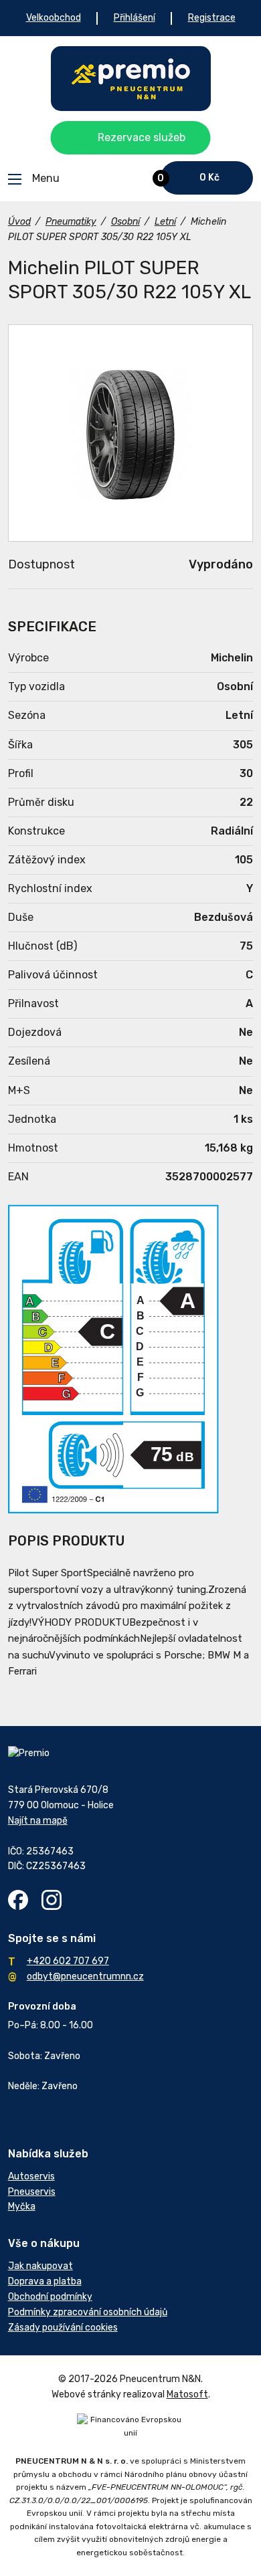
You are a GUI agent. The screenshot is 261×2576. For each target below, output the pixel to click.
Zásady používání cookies (63, 2328)
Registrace (212, 18)
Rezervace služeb (142, 137)
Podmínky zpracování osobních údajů (88, 2312)
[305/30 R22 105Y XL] (131, 433)
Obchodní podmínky (50, 2297)
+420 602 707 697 (68, 1961)
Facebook (18, 1900)
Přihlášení (135, 18)
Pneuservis (32, 2192)
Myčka (22, 2207)
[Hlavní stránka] (131, 79)
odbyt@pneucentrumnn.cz (85, 1976)
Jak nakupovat (40, 2266)
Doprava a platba (45, 2281)
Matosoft (187, 2394)
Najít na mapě (38, 1821)
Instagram (52, 1900)
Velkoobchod (54, 18)
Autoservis (31, 2176)
